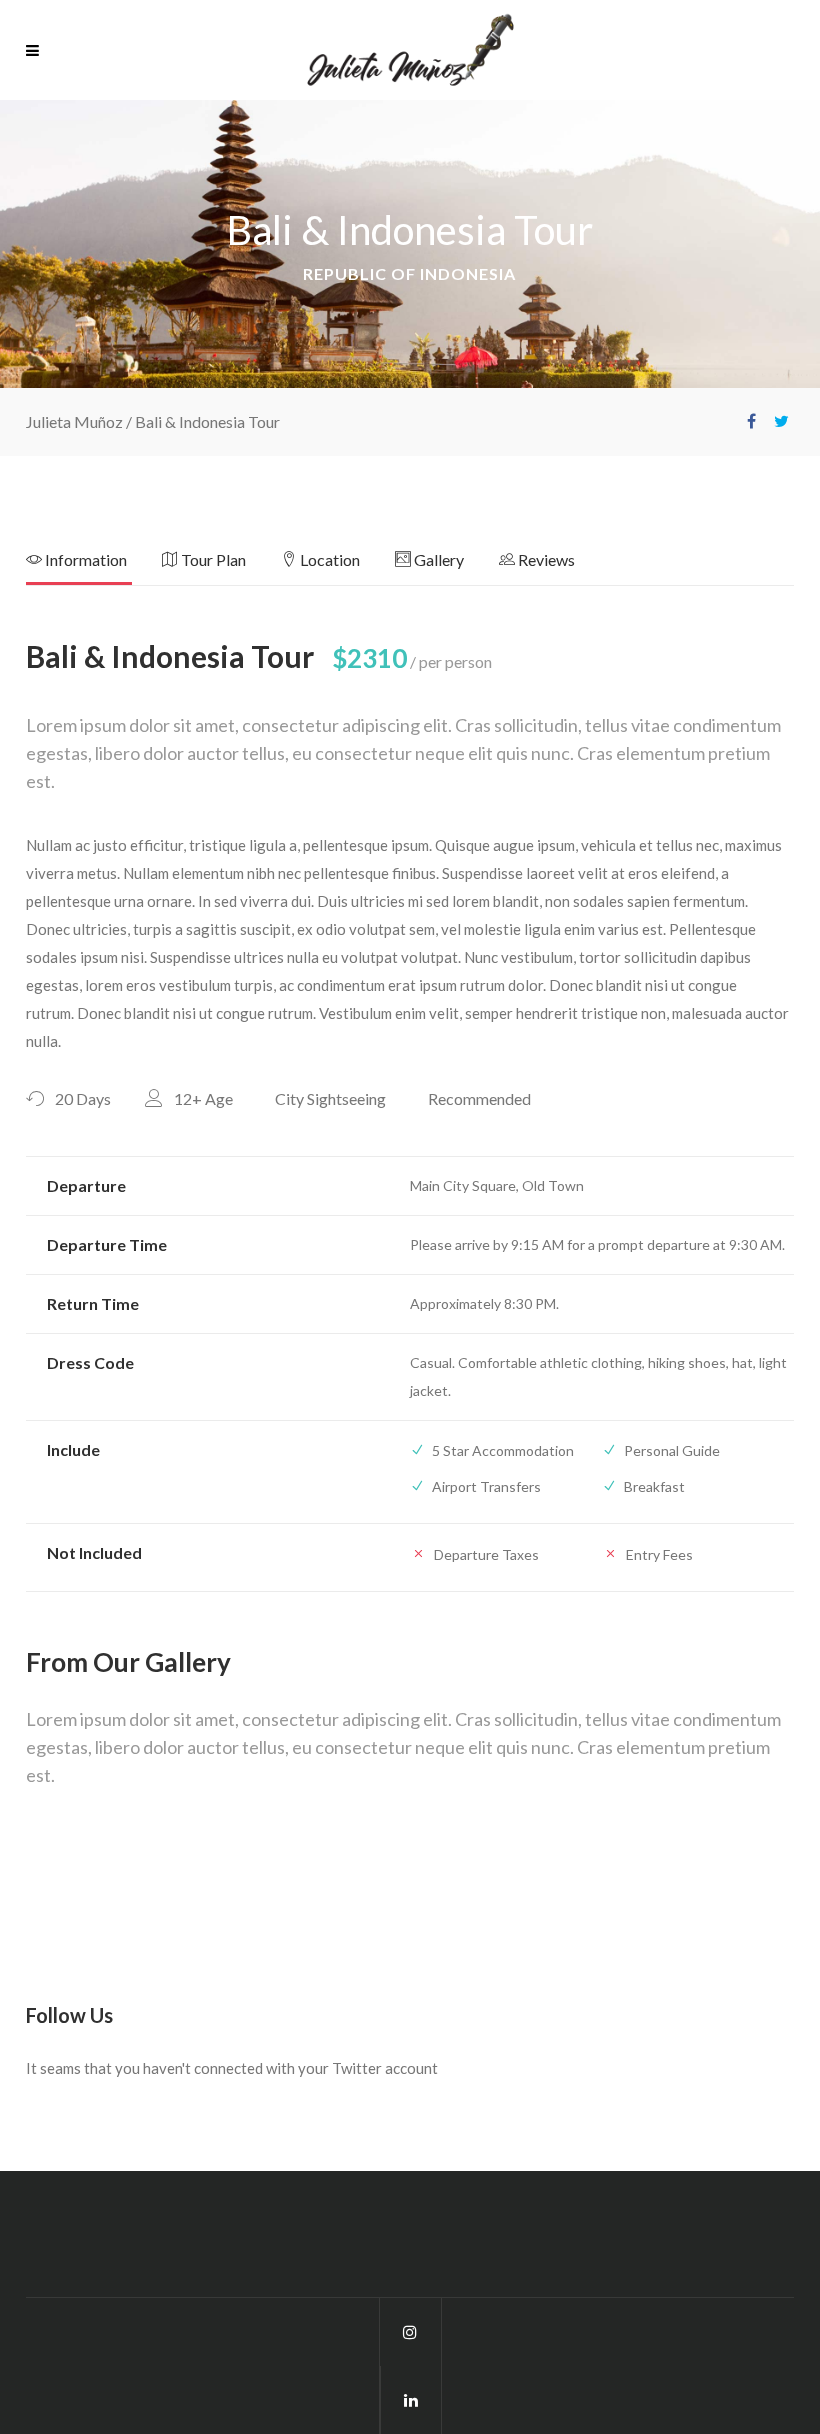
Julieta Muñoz (74, 421)
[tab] (94, 566)
